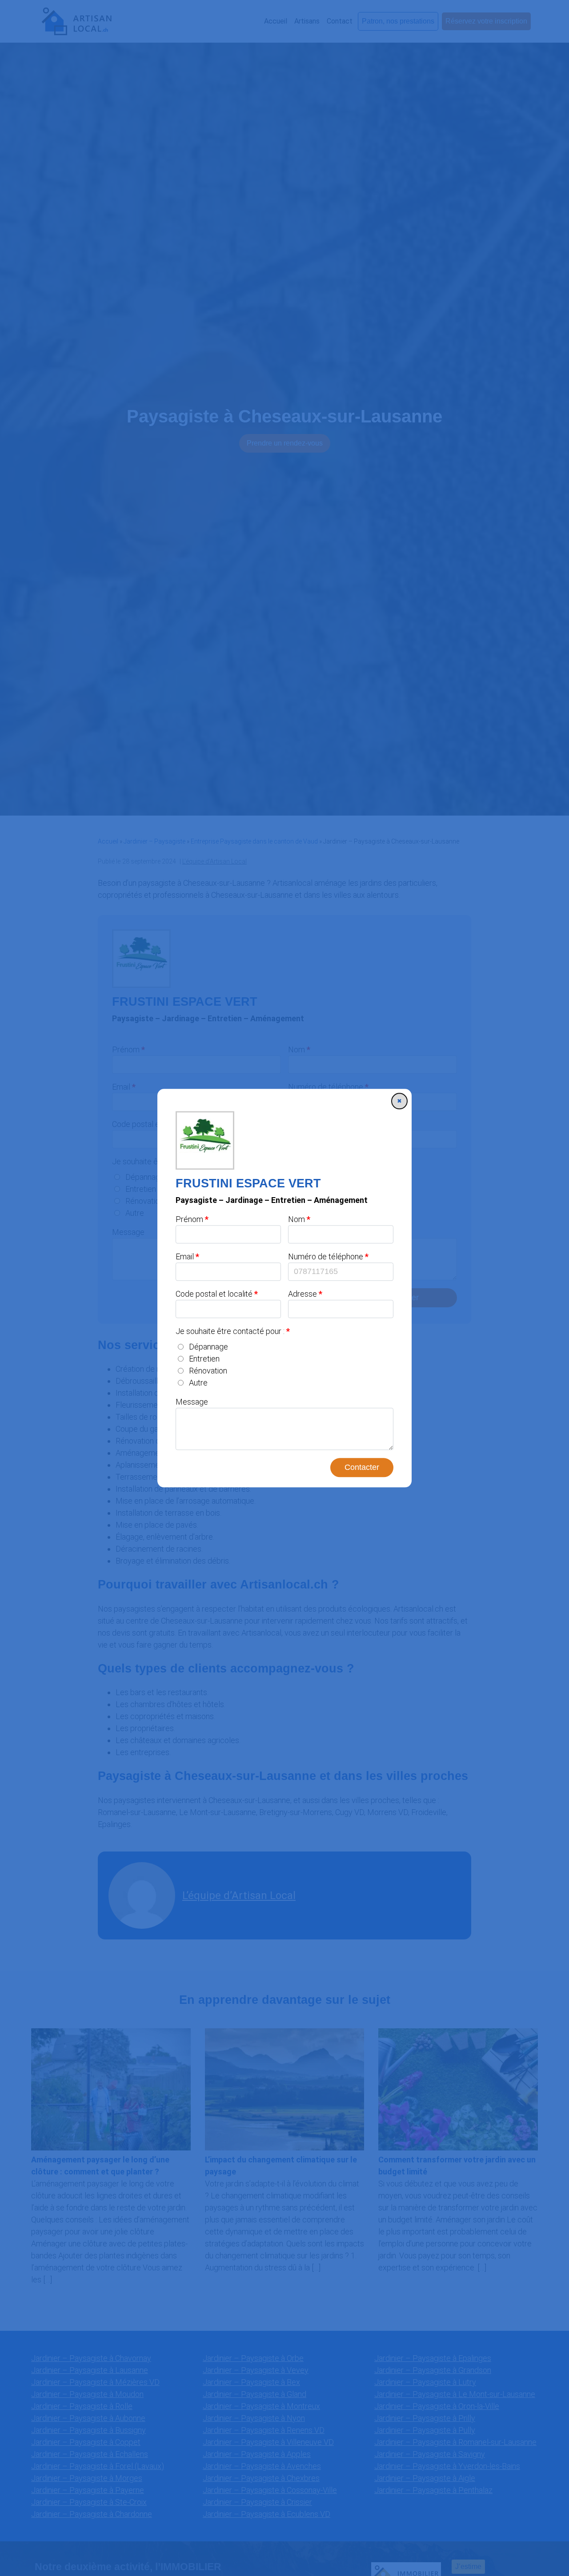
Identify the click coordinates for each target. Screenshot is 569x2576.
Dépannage (208, 1347)
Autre (198, 1383)
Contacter (362, 1467)
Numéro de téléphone (326, 1256)
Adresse (303, 1294)
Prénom (189, 1219)
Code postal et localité (214, 1294)
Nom (297, 1219)
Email (185, 1256)
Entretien (204, 1359)
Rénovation (208, 1371)
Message (192, 1402)
